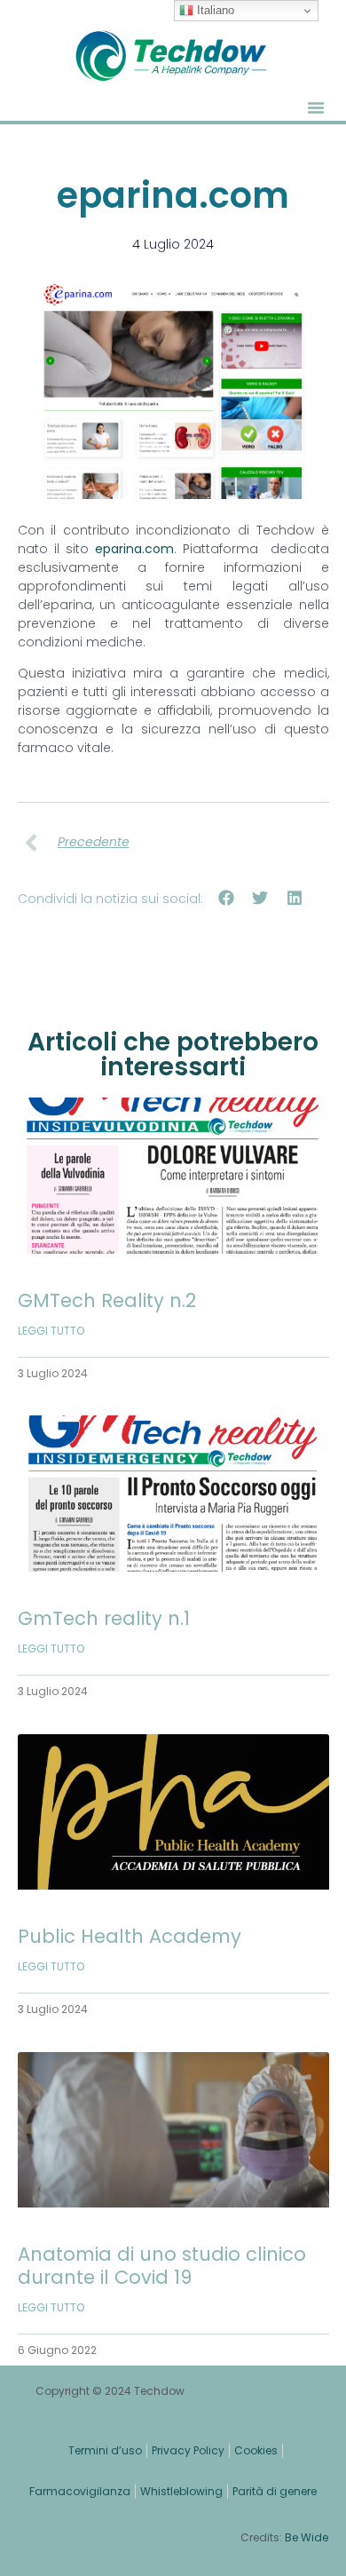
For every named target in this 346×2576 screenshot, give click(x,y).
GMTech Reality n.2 (107, 1300)
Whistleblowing (181, 2491)
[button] (316, 107)
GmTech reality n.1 (104, 1618)
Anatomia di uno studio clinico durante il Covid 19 (162, 2265)
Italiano (214, 10)
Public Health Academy (130, 1936)
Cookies (256, 2450)
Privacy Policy (188, 2450)
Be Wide (307, 2537)
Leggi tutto (51, 1331)
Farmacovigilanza (80, 2491)
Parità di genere (275, 2491)
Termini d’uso (105, 2450)
